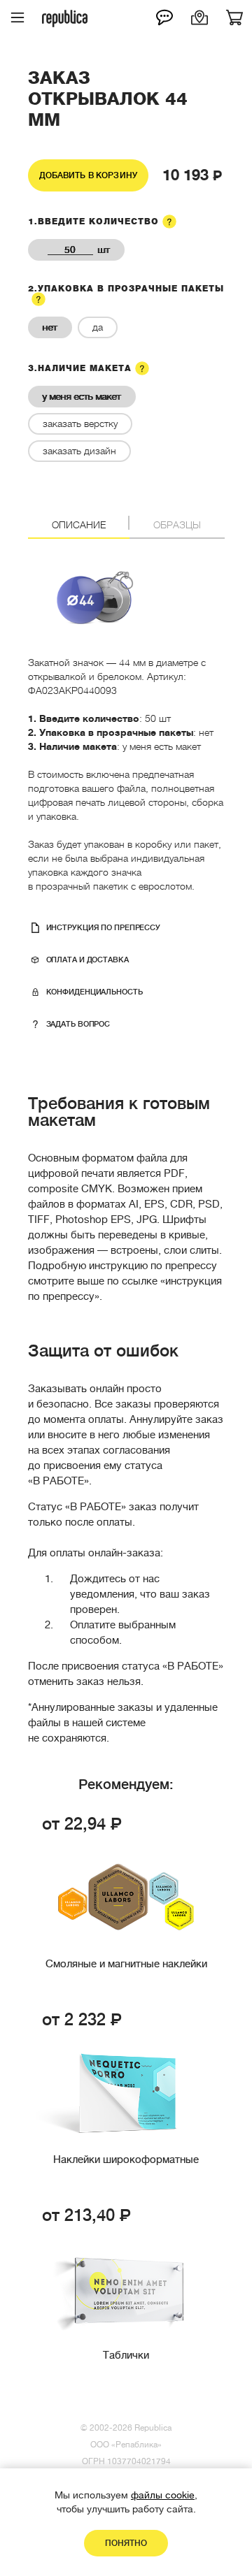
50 (70, 250)
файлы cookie (163, 2495)
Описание (79, 525)
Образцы (177, 525)
